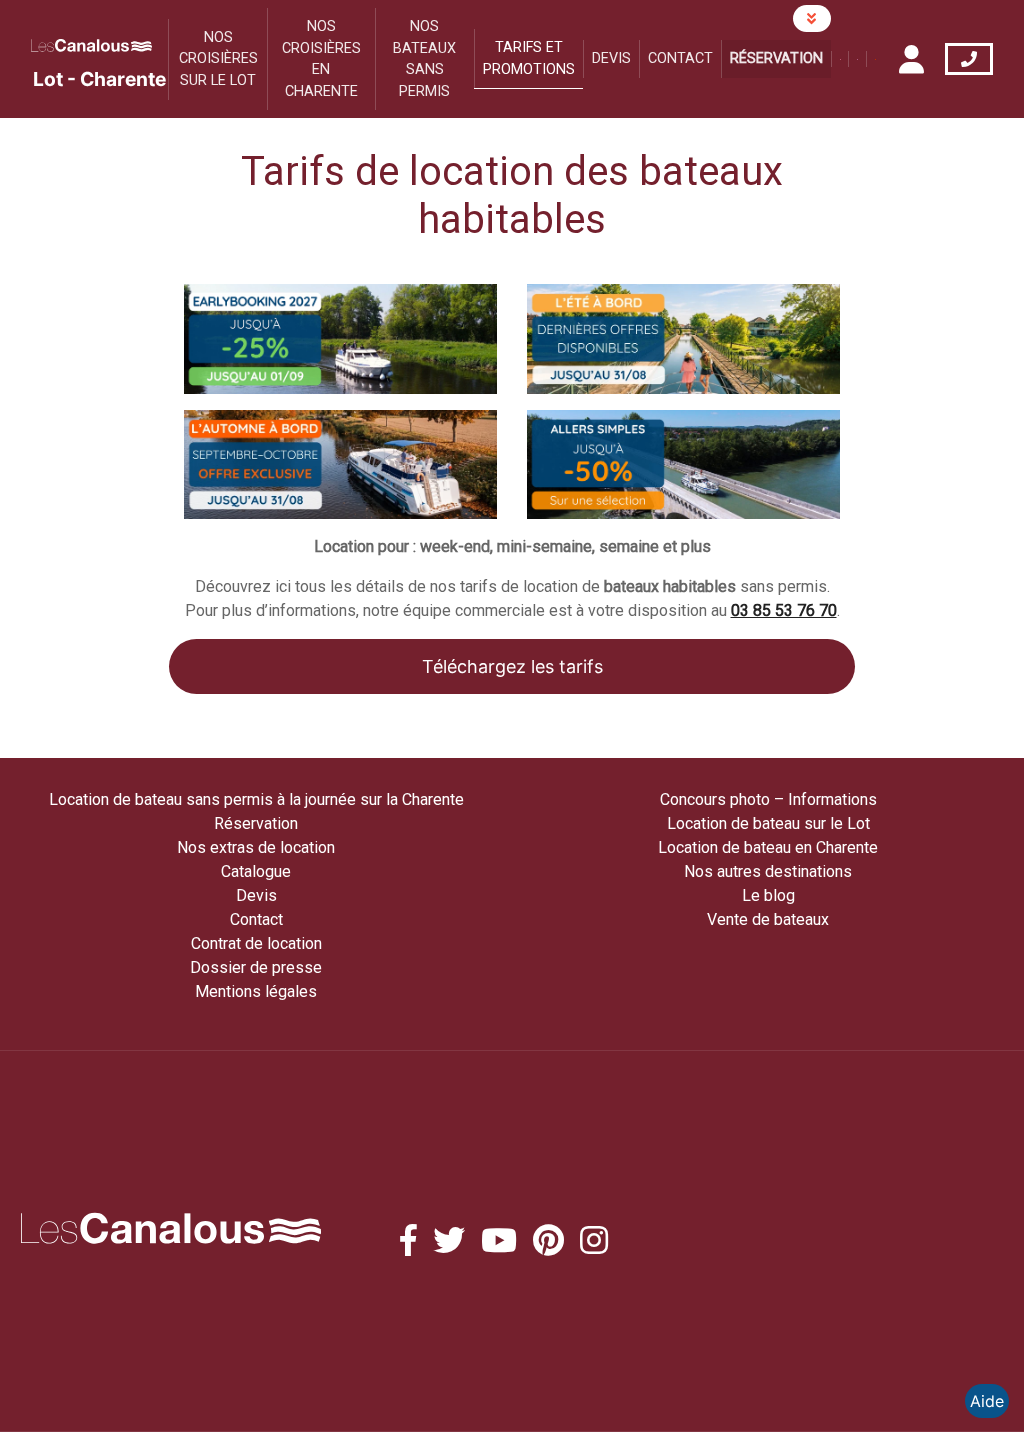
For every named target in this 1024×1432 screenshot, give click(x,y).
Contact (680, 58)
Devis (611, 58)
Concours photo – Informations (768, 799)
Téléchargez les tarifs (512, 666)
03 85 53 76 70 (784, 610)
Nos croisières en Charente (321, 59)
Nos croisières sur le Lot (218, 59)
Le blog (768, 895)
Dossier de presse (256, 967)
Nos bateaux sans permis (424, 59)
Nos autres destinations (768, 871)
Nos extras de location (256, 847)
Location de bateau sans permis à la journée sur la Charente (256, 799)
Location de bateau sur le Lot (768, 823)
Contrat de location (256, 943)
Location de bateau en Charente (768, 847)
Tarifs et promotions (529, 58)
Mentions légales (256, 991)
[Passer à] (839, 59)
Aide (987, 1401)
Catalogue (256, 871)
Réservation (776, 58)
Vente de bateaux (768, 919)
